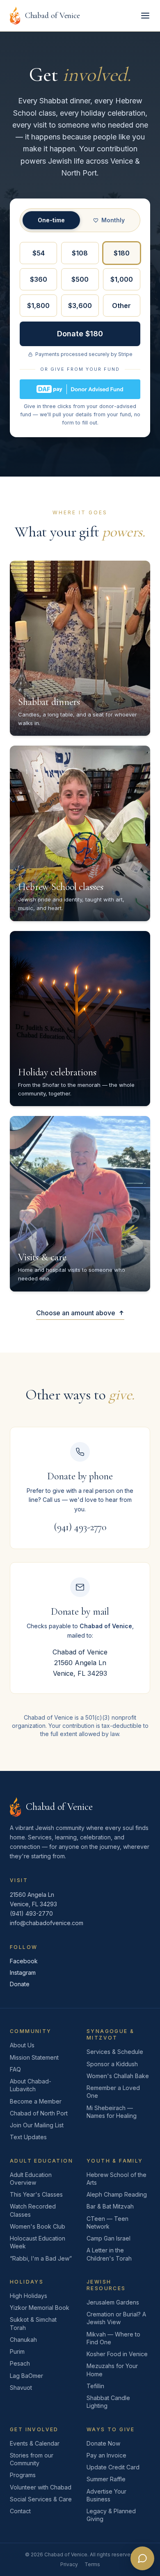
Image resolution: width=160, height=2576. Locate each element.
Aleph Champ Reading (117, 2194)
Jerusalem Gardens (113, 2302)
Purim (17, 2351)
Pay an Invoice (106, 2455)
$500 (80, 279)
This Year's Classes (36, 2194)
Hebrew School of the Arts (117, 2179)
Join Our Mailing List (37, 2125)
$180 (122, 253)
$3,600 (80, 306)
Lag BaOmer (26, 2376)
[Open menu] (145, 16)
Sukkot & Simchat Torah (33, 2323)
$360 (39, 279)
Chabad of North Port (39, 2113)
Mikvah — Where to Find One (113, 2338)
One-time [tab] (51, 220)
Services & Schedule (115, 2052)
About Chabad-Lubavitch (31, 2085)
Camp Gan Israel (109, 2238)
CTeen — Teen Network (107, 2222)
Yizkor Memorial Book (40, 2308)
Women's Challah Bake (118, 2076)
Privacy (69, 2564)
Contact (20, 2511)
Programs (23, 2475)
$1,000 (122, 279)
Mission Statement (34, 2057)
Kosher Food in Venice (117, 2354)
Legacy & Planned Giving (111, 2515)
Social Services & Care (41, 2499)
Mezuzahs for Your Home (112, 2370)
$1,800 (38, 306)
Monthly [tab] (113, 220)
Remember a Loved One (113, 2092)
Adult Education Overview (31, 2179)
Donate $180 (80, 334)
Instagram (23, 1972)
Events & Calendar (35, 2443)
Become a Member (36, 2101)
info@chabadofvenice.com (47, 1923)
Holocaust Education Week (38, 2242)
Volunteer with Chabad (41, 2487)
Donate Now (103, 2443)
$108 (80, 253)
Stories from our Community (32, 2459)
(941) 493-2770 (80, 1527)
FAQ (15, 2069)
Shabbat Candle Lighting (108, 2402)
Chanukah (23, 2340)
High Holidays (29, 2296)
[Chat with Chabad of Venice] (142, 2558)
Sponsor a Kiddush (112, 2064)
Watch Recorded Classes (33, 2210)
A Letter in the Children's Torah (109, 2254)
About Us (22, 2045)
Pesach (20, 2363)
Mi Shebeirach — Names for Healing (112, 2112)
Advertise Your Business (106, 2495)
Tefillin (95, 2386)
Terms (92, 2564)
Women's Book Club (38, 2226)
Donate (20, 1984)
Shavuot (21, 2388)
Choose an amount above (76, 1313)
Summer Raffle (106, 2479)
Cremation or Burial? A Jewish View (116, 2318)
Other (121, 306)
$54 (39, 253)
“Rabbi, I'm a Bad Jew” (41, 2258)
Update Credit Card (113, 2467)
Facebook (24, 1961)
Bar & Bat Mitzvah (110, 2206)
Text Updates (28, 2137)
